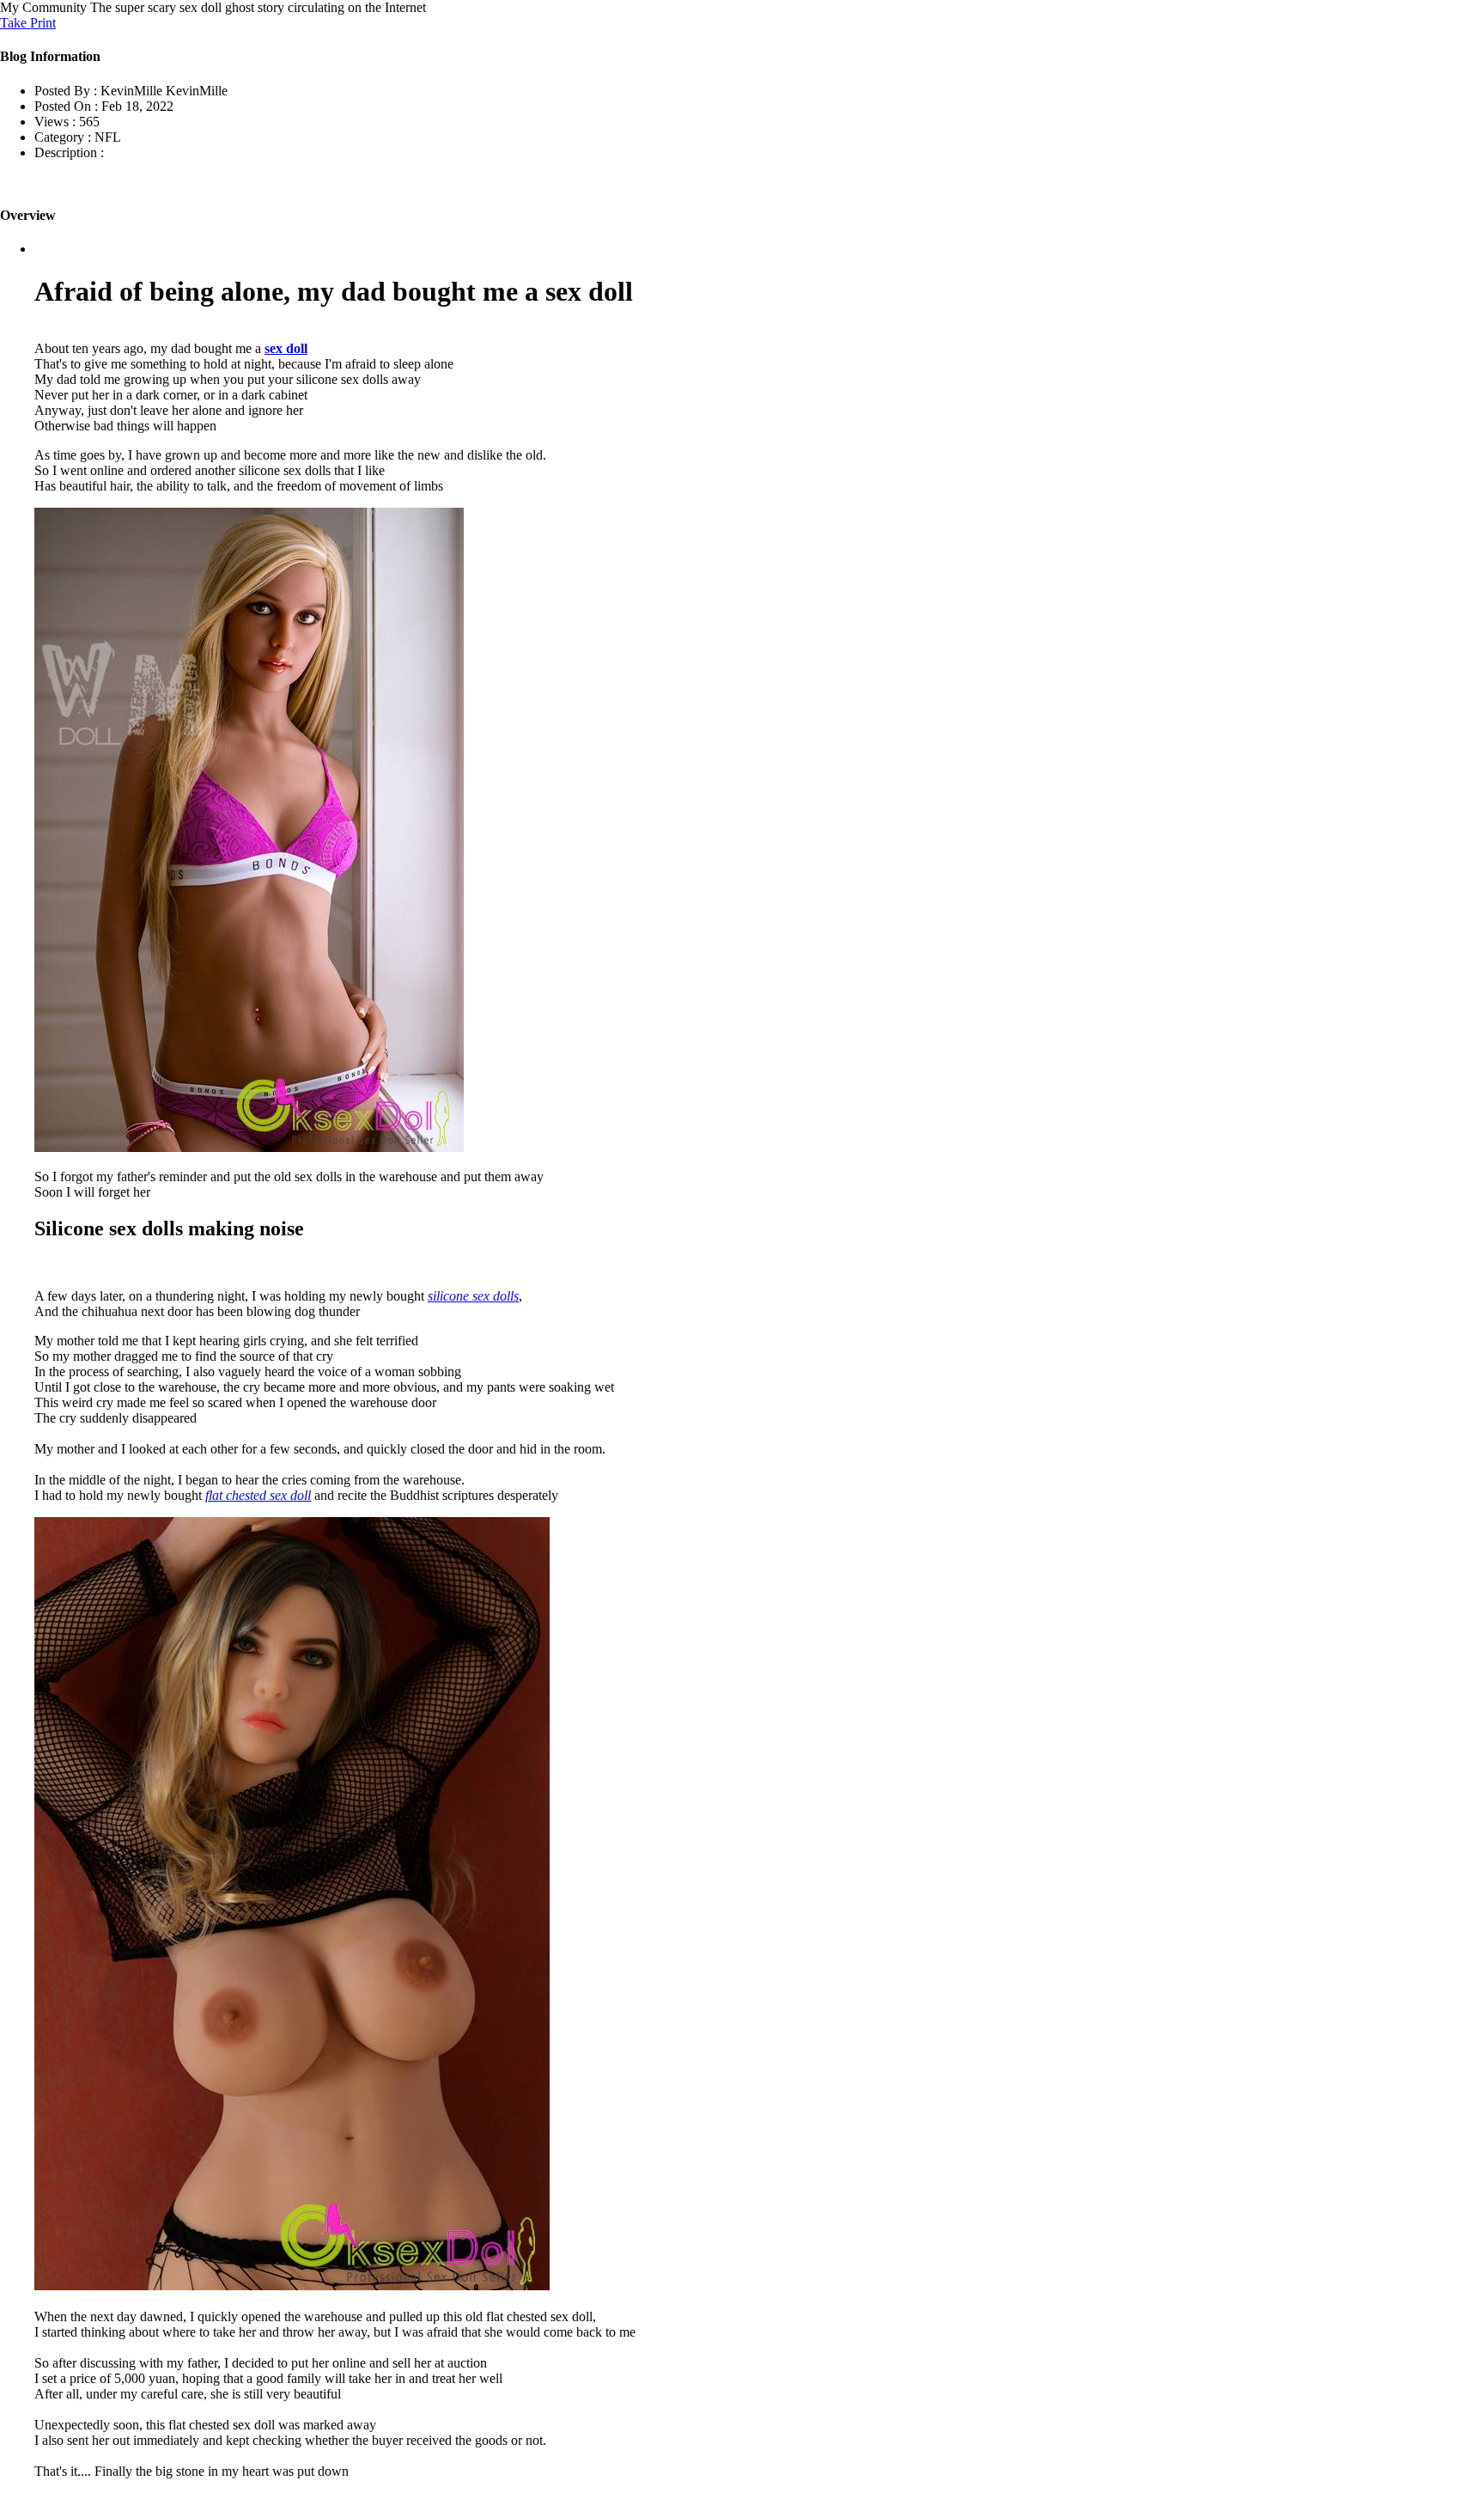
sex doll (286, 348)
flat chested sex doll (258, 1495)
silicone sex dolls (473, 1296)
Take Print (28, 23)
